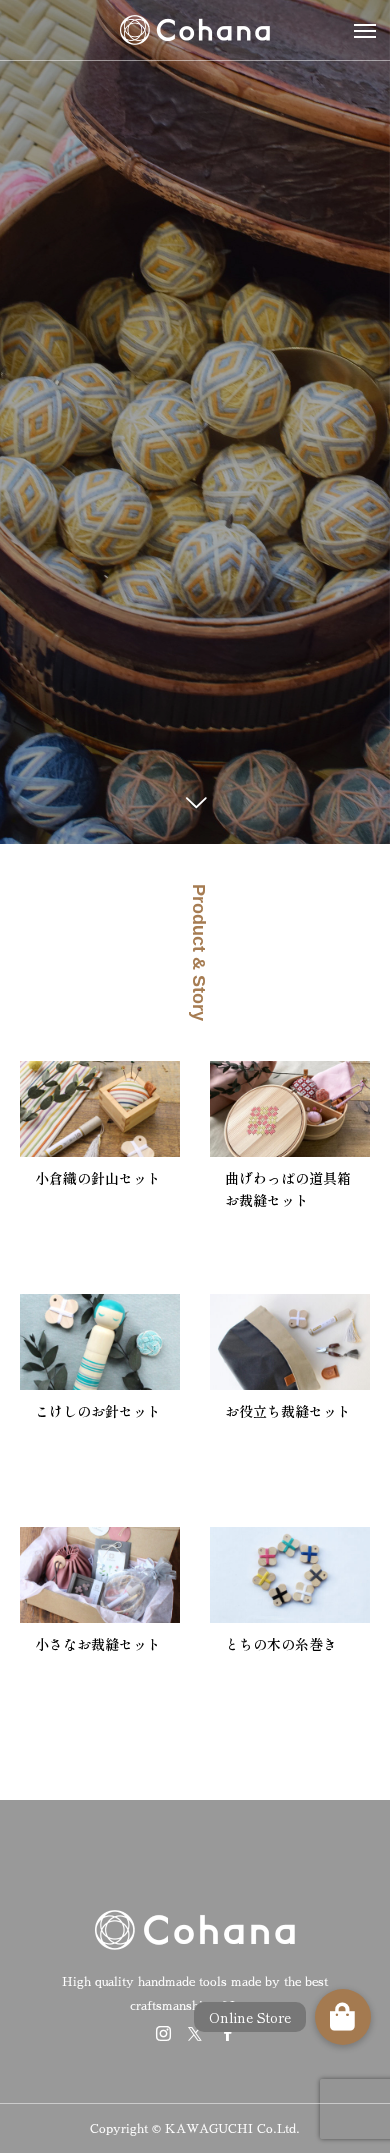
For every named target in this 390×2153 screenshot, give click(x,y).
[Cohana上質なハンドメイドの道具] (195, 30)
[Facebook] (227, 2033)
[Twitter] (195, 2033)
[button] (343, 2017)
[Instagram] (163, 2033)
